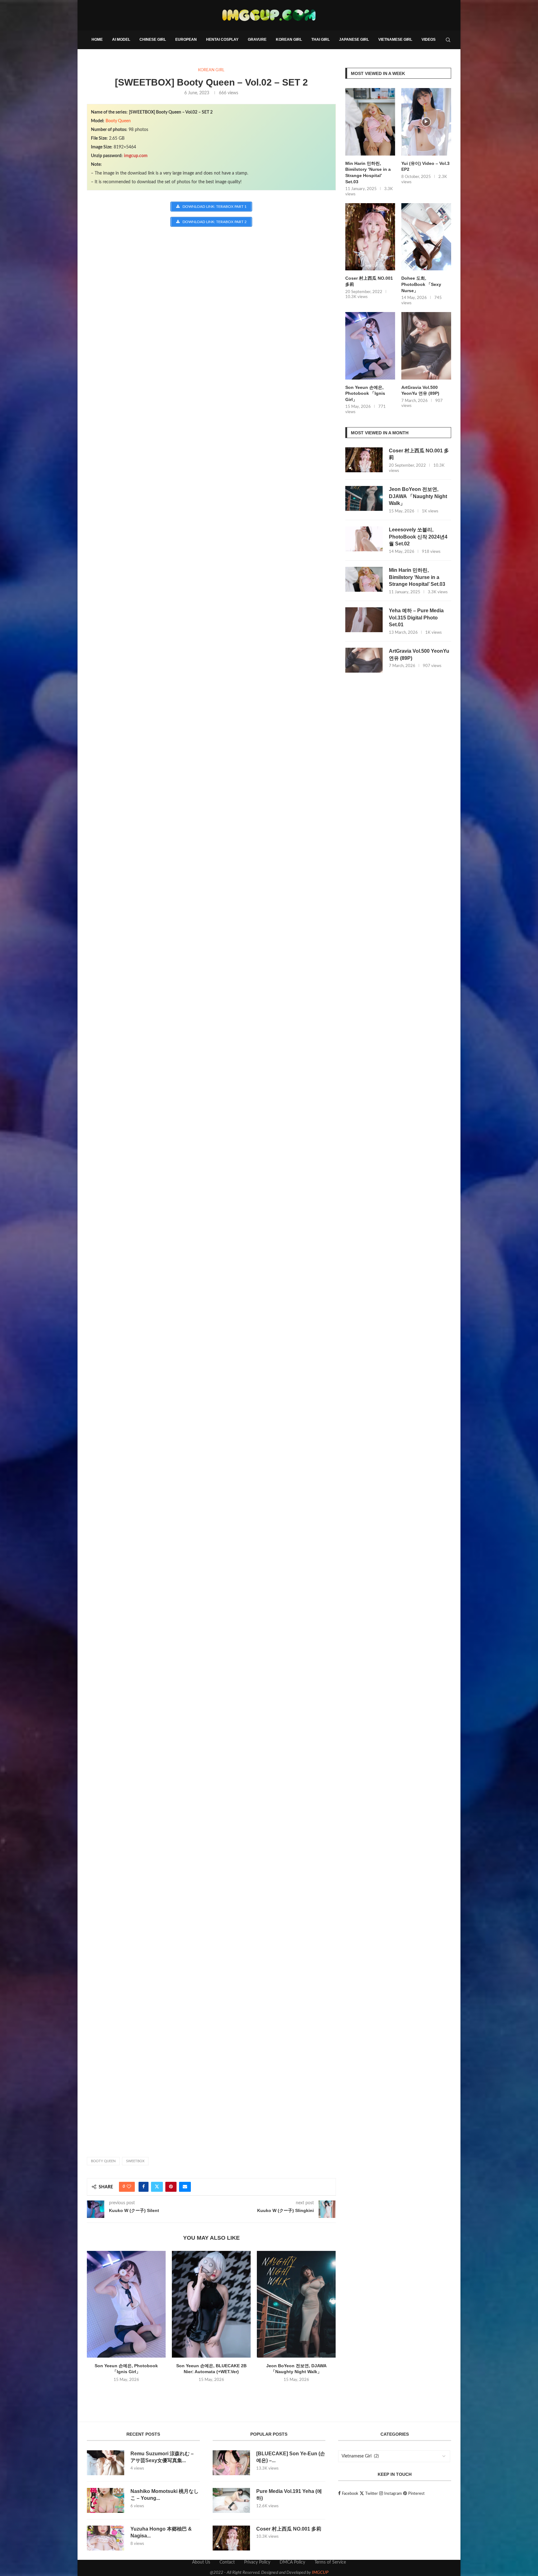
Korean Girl (289, 40)
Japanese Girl (354, 40)
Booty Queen (118, 121)
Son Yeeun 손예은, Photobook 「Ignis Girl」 (365, 393)
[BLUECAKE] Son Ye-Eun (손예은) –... (291, 2457)
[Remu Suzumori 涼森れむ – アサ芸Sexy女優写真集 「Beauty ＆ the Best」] (106, 2463)
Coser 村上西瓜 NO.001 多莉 (369, 281)
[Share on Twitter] (157, 2187)
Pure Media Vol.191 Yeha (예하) (289, 2495)
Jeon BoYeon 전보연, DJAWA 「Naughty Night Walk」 (418, 496)
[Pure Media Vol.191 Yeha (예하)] (231, 2500)
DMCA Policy (292, 2562)
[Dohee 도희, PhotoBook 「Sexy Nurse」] (426, 237)
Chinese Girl (153, 40)
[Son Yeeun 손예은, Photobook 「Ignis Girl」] (126, 2304)
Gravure (257, 40)
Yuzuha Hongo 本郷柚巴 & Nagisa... (161, 2532)
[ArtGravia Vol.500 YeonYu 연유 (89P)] (426, 346)
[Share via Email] (185, 2187)
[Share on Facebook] (144, 2187)
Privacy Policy (257, 2562)
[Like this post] (129, 2187)
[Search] (448, 40)
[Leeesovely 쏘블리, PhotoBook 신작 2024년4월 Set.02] (364, 539)
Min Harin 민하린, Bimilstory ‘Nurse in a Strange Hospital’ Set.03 (368, 173)
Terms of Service (330, 2562)
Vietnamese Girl (395, 40)
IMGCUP (320, 2573)
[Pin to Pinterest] (171, 2187)
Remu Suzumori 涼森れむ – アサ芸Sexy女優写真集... (162, 2457)
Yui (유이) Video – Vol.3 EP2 (425, 166)
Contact (227, 2562)
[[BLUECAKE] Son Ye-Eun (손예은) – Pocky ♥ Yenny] (231, 2463)
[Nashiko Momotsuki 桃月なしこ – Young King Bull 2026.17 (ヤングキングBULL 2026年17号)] (106, 2500)
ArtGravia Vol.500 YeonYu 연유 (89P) (420, 390)
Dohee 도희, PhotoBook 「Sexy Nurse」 (421, 284)
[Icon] (426, 122)
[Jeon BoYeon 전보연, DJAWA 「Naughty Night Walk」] (296, 2304)
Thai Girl (321, 40)
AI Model (121, 40)
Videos (429, 40)
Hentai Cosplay (222, 40)
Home (97, 40)
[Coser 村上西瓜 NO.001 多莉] (370, 237)
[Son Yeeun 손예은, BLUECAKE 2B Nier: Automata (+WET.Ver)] (211, 2304)
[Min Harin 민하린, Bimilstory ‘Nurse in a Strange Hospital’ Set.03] (370, 122)
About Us (201, 2562)
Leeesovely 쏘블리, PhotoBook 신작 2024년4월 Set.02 (418, 537)
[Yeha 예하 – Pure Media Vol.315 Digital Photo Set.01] (364, 620)
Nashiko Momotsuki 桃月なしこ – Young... (165, 2495)
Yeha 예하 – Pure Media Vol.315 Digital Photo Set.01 (416, 618)
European (186, 40)
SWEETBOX (135, 2161)
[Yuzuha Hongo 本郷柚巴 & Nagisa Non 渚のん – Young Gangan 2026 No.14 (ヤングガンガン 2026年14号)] (106, 2538)
